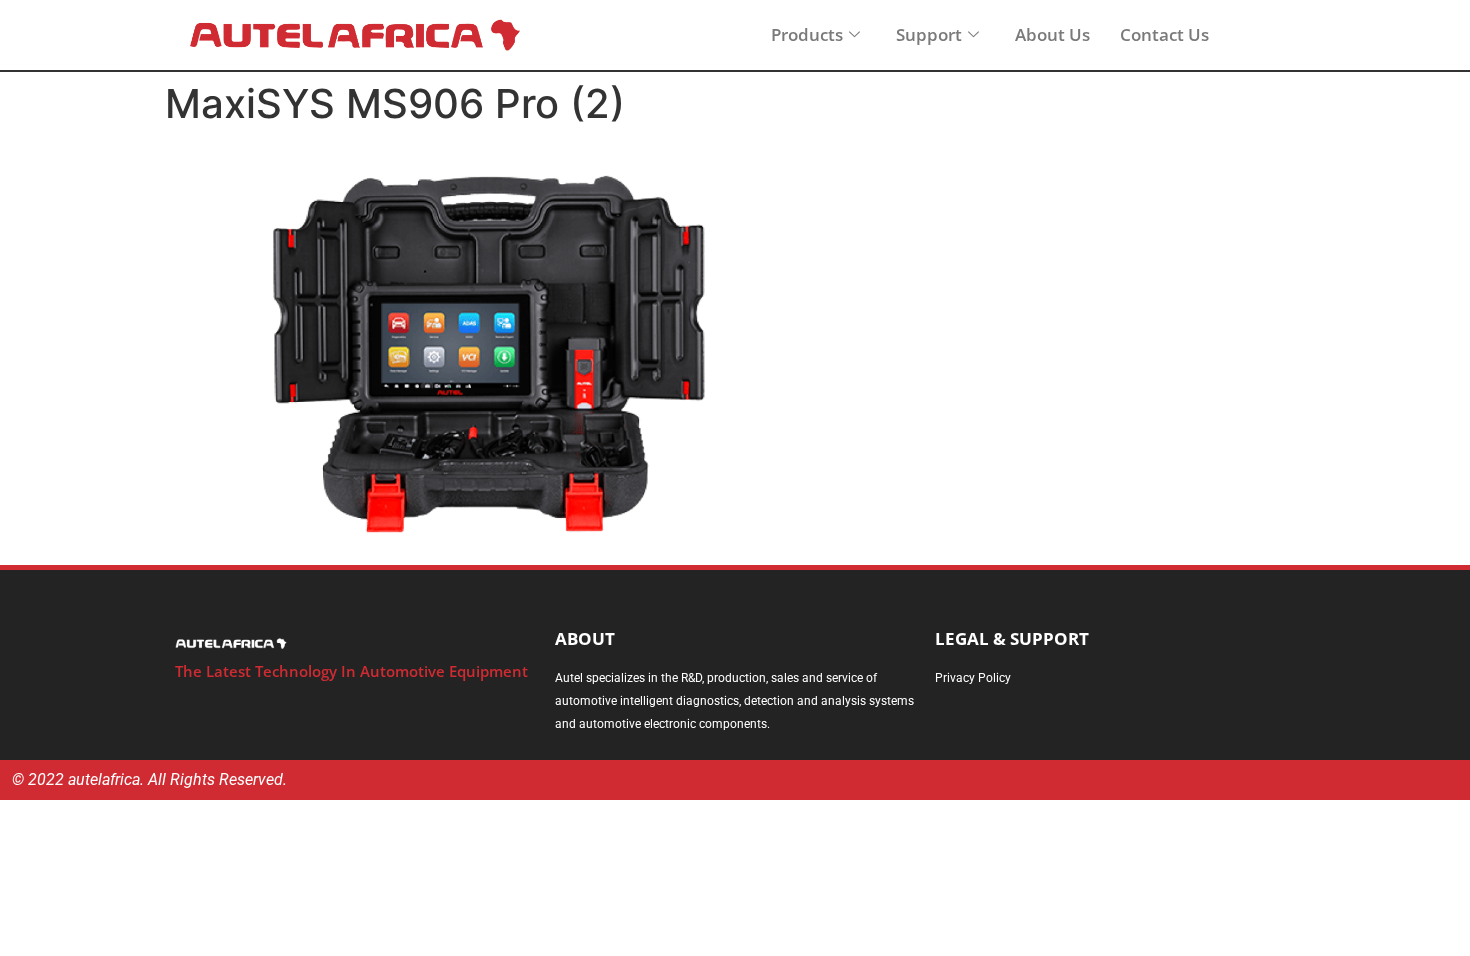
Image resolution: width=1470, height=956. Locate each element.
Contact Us (1164, 34)
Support (929, 34)
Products (807, 34)
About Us (1052, 34)
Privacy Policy (973, 678)
